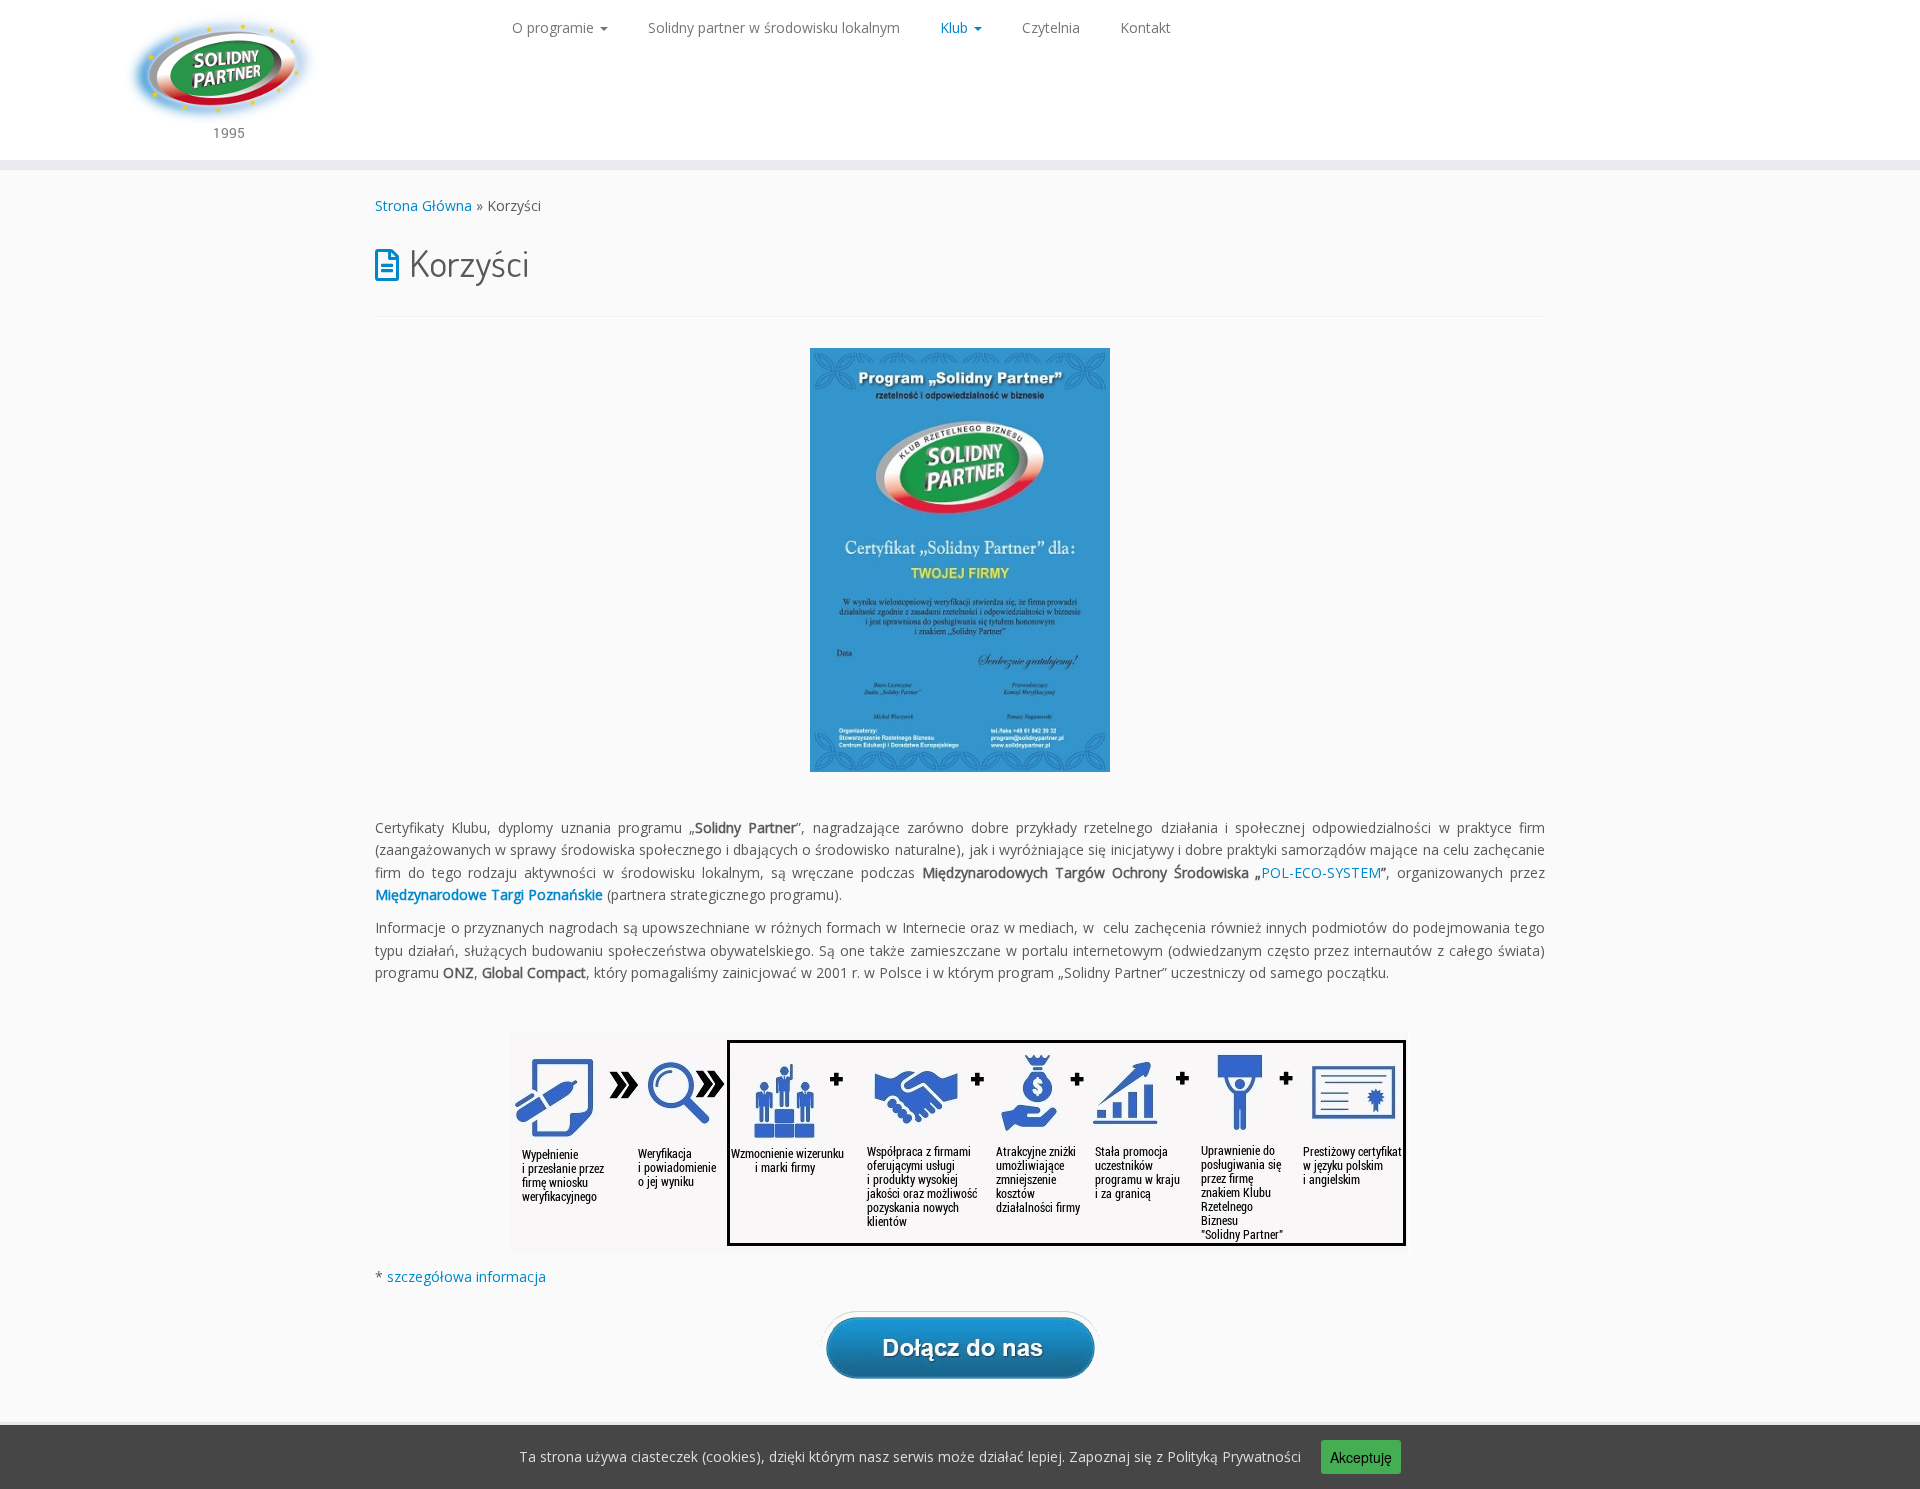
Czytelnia (1051, 27)
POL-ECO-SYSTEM (1321, 872)
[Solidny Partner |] (221, 80)
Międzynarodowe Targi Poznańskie (491, 894)
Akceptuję (1361, 1457)
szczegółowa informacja (466, 1276)
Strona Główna (423, 205)
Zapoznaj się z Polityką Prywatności (1185, 1456)
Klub (956, 27)
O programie (555, 27)
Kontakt (1145, 27)
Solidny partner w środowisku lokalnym (774, 27)
